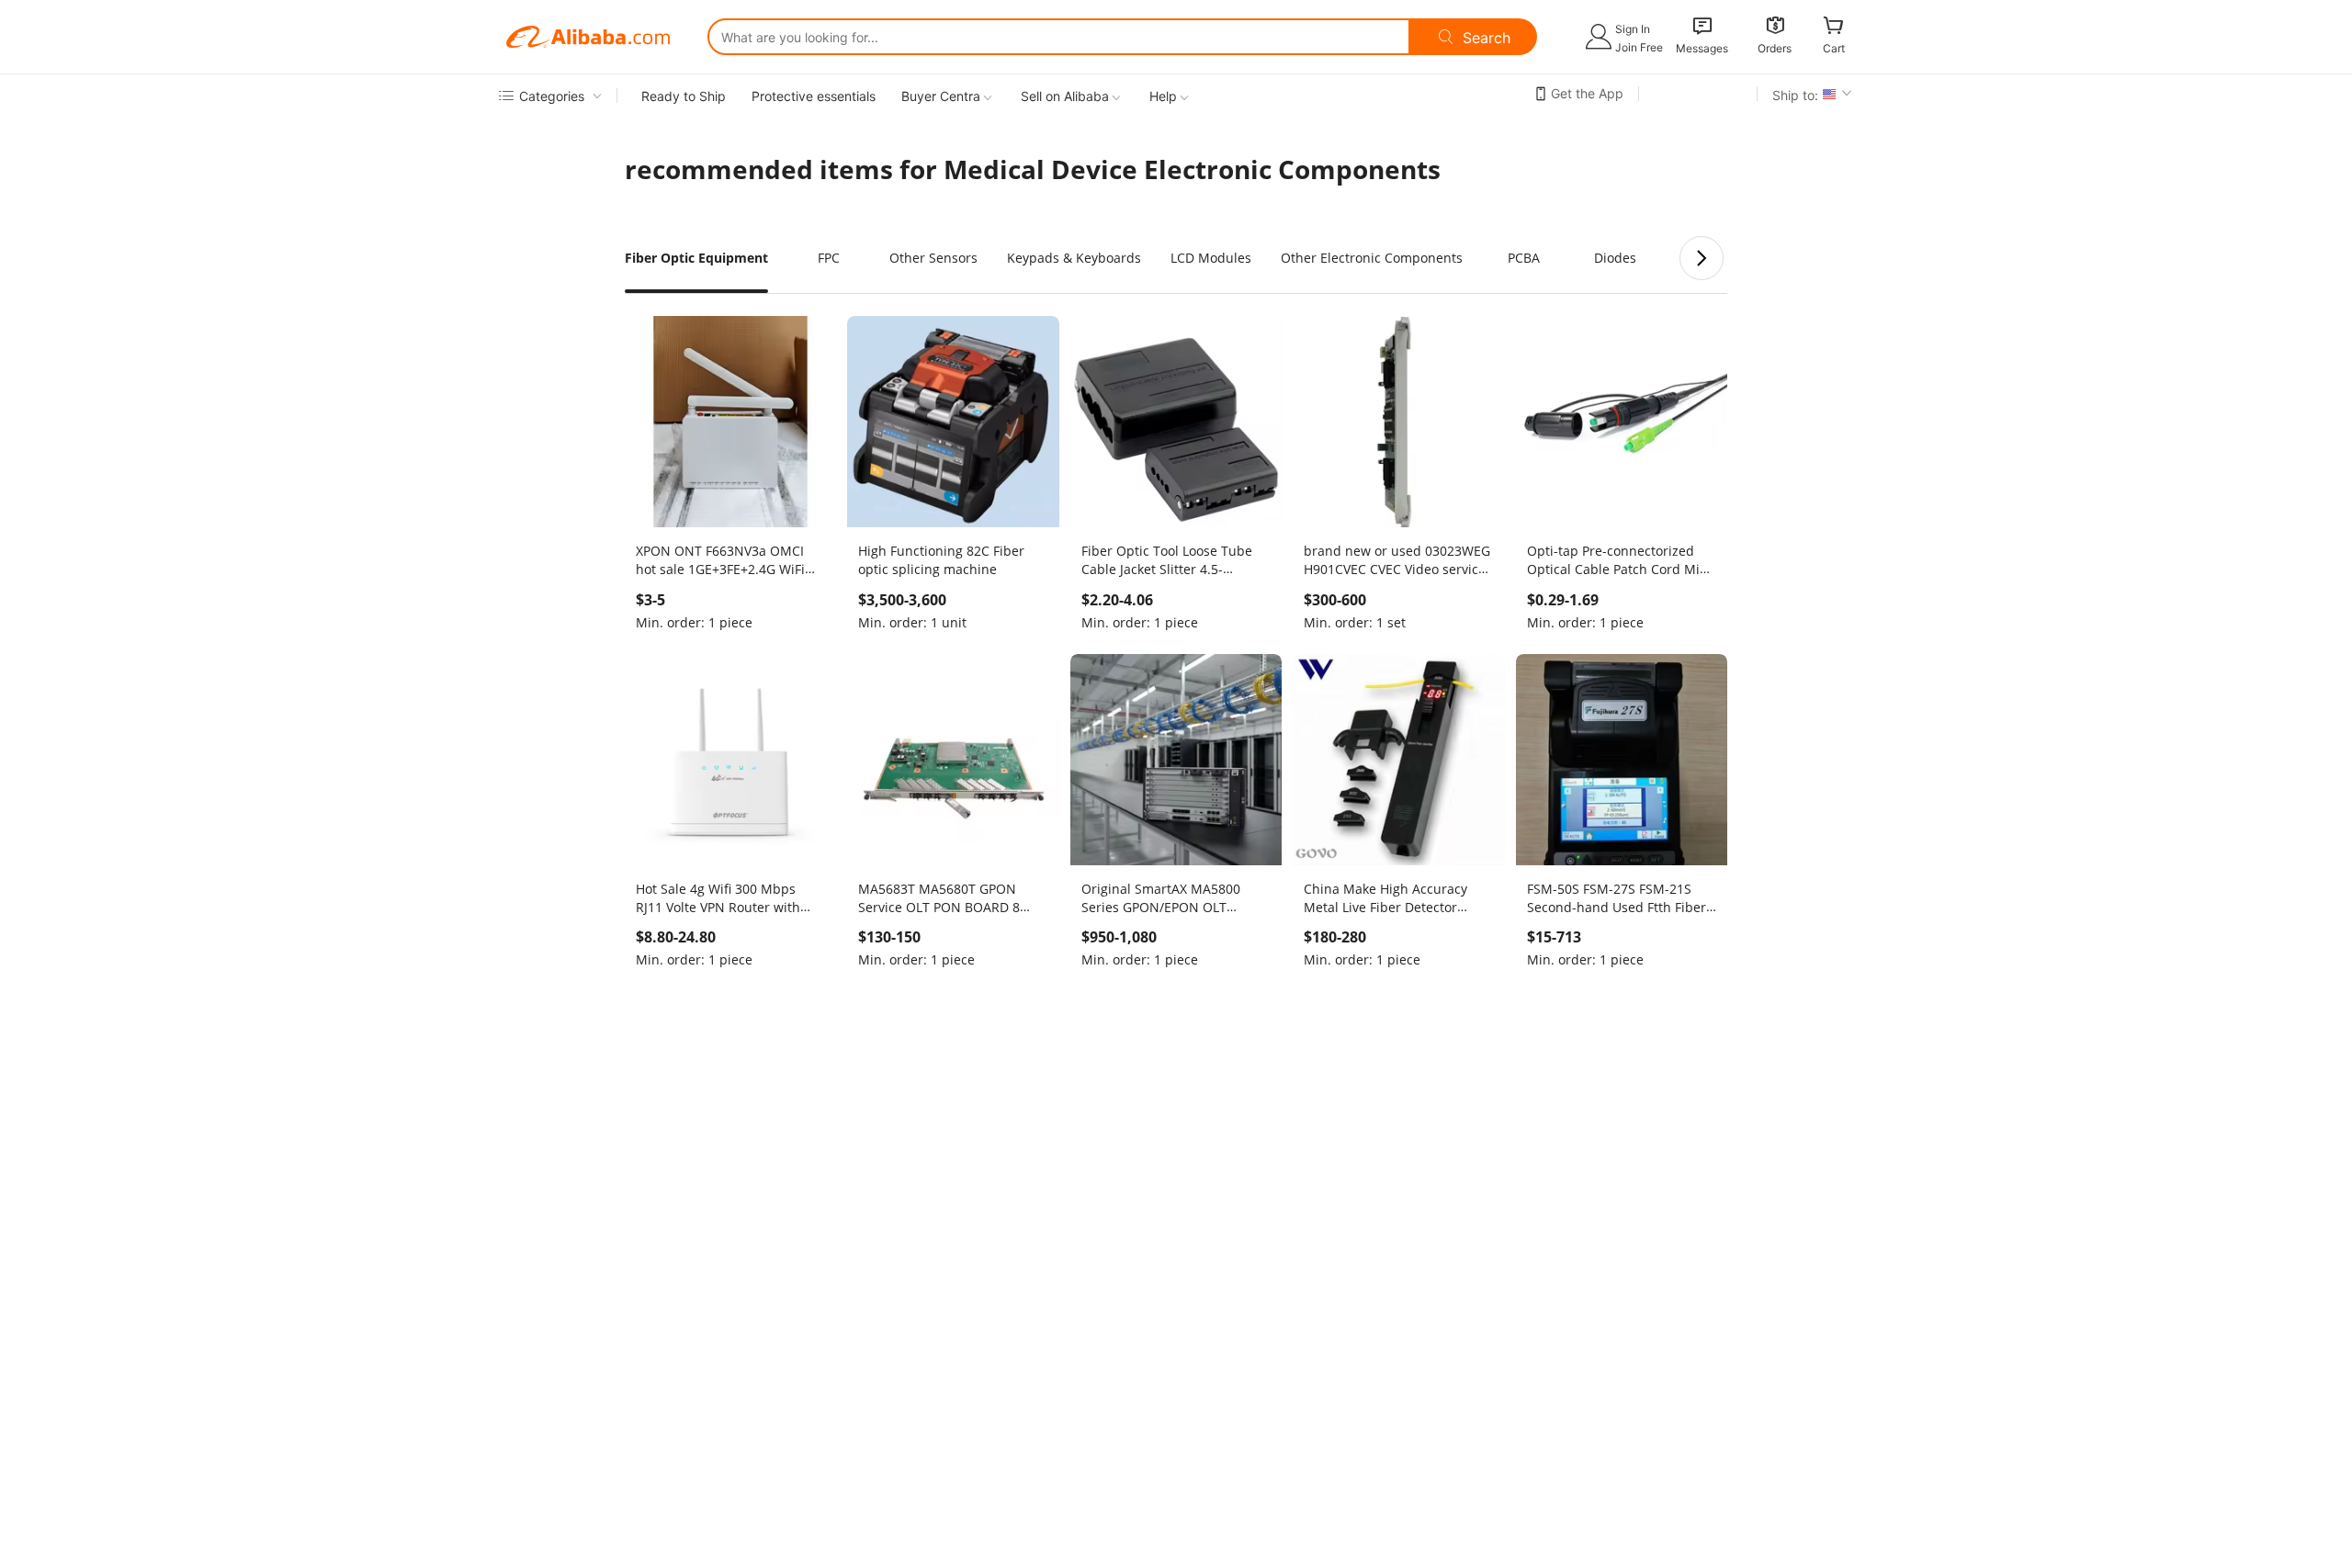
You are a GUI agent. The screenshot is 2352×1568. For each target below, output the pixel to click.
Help (1163, 96)
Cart (1834, 48)
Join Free (1639, 47)
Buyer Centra (941, 96)
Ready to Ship (684, 96)
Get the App (1587, 93)
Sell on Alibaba (1065, 96)
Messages (1702, 48)
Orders (1775, 48)
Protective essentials (814, 96)
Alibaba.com (588, 37)
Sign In (1633, 29)
